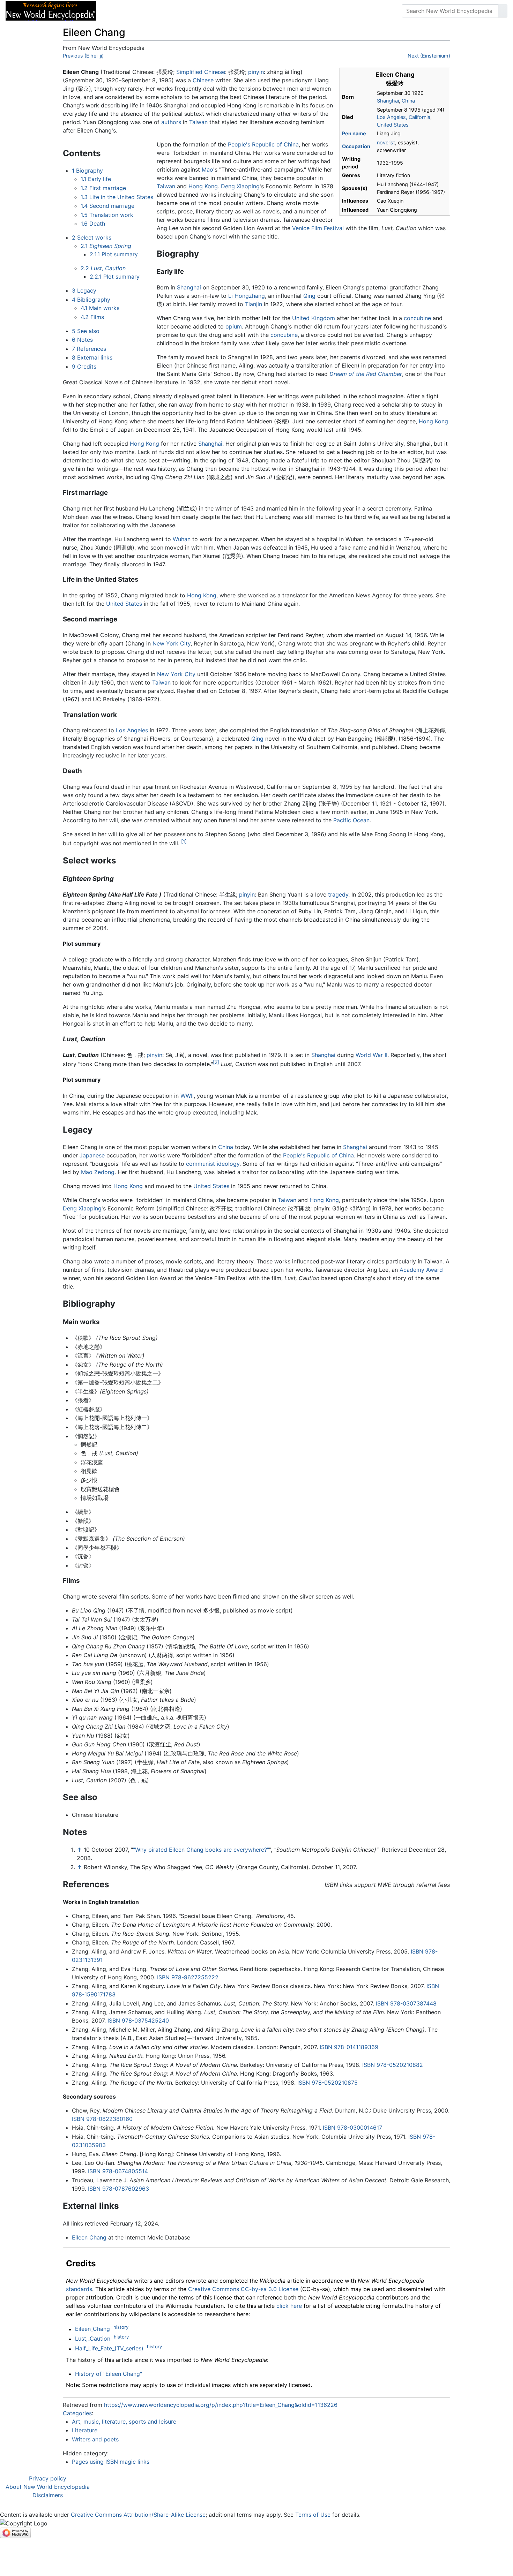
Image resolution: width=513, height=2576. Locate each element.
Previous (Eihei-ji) (83, 56)
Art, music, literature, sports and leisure (124, 2422)
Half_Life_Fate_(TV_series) (109, 2349)
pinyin (256, 72)
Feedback (179, 11)
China (408, 101)
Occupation (356, 146)
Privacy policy (48, 2478)
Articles (118, 11)
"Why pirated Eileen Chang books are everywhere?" (201, 1850)
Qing (309, 296)
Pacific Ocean (351, 820)
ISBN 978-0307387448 (406, 2003)
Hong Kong (203, 186)
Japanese (92, 1155)
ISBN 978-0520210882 (393, 2065)
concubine (417, 318)
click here (289, 2306)
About (147, 11)
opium (234, 326)
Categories (77, 2413)
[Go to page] (503, 11)
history (121, 2327)
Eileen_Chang (92, 2329)
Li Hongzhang (247, 296)
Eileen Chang (89, 2237)
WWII (187, 1096)
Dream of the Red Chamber (366, 374)
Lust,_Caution (93, 2339)
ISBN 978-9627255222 (188, 1977)
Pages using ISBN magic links (111, 2462)
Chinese (203, 80)
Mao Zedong (98, 1172)
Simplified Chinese (201, 72)
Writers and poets (95, 2439)
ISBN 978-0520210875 (328, 2083)
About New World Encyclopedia (48, 2487)
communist (200, 1164)
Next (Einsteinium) (429, 56)
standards (79, 2289)
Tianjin (254, 304)
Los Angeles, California (404, 117)
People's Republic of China (263, 144)
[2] (216, 1062)
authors (171, 122)
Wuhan (182, 539)
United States (393, 125)
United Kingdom (314, 318)
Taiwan (198, 122)
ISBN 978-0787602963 (118, 2189)
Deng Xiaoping (240, 186)
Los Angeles (132, 730)
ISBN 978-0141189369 (349, 2047)
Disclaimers (48, 2495)
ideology (228, 1164)
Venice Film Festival (318, 228)
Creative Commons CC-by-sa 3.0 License (243, 2289)
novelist (386, 142)
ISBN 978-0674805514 (118, 2171)
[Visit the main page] (51, 10)
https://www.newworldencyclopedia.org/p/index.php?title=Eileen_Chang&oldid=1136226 (221, 2405)
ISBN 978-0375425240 (138, 2020)
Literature (85, 2430)
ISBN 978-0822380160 (102, 2119)
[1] (184, 841)
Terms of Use (313, 2515)
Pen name (354, 133)
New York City (172, 643)
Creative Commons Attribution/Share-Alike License (138, 2515)
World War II (371, 1055)
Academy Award (421, 1270)
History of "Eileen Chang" (109, 2374)
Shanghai (388, 101)
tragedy (338, 894)
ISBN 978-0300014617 (352, 2128)
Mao (207, 169)
